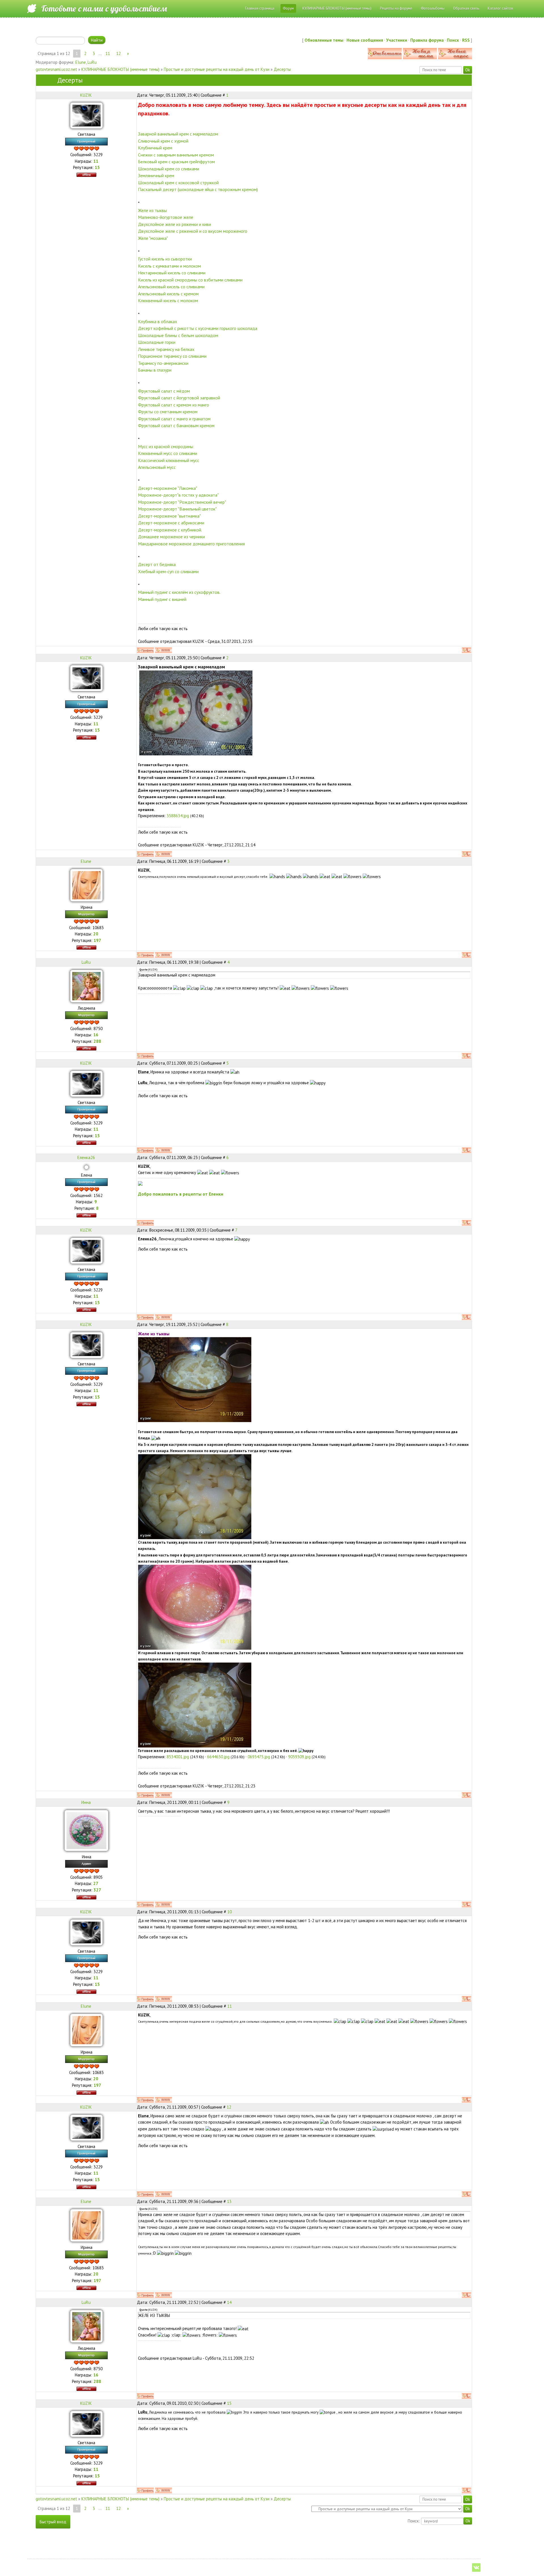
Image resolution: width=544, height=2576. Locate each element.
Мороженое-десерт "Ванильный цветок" (177, 509)
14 (229, 2302)
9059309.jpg (299, 1757)
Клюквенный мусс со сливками (168, 453)
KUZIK (86, 95)
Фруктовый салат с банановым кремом (176, 425)
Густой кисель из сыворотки (165, 259)
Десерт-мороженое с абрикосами (171, 523)
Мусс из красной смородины (166, 446)
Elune (81, 62)
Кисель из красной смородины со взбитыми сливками (190, 280)
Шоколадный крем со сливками (169, 169)
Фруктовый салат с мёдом (164, 391)
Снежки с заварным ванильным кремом (176, 155)
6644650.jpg (218, 1757)
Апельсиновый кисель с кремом (168, 294)
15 (229, 2403)
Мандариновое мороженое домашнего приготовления (191, 544)
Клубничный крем (155, 148)
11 (108, 53)
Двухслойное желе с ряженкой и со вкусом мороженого (193, 231)
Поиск (453, 40)
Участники (397, 40)
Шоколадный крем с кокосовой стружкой (178, 183)
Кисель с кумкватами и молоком (169, 266)
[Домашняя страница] (163, 650)
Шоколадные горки (157, 342)
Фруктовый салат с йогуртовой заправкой (179, 398)
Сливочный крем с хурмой (163, 141)
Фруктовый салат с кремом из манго (174, 405)
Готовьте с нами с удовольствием (104, 9)
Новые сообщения (365, 40)
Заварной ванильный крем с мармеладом (178, 134)
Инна (86, 1802)
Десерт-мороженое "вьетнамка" (169, 516)
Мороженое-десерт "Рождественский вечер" (182, 502)
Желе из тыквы (152, 210)
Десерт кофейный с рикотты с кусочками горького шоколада (198, 328)
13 (229, 2201)
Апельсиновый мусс (157, 467)
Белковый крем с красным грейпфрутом (176, 162)
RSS (466, 40)
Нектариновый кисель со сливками (172, 273)
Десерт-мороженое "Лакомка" (168, 488)
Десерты (282, 69)
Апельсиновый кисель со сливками (171, 287)
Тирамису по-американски (163, 363)
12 (118, 53)
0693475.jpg (259, 1757)
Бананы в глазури (155, 370)
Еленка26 (86, 1157)
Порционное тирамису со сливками (172, 356)
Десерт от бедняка (157, 564)
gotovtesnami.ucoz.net (56, 69)
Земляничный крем (156, 175)
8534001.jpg (178, 1757)
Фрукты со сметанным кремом (168, 412)
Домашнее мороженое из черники (171, 537)
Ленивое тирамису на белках (166, 349)
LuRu (92, 62)
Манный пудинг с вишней (162, 599)
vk (476, 2567)
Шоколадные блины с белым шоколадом (178, 335)
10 (229, 1912)
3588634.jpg (178, 816)
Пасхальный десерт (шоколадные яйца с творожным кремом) (198, 189)
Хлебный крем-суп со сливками (168, 571)
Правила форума (427, 40)
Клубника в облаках (158, 321)
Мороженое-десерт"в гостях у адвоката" (178, 495)
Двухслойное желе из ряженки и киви (175, 224)
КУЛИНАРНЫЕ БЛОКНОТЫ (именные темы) (120, 69)
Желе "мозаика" (153, 238)
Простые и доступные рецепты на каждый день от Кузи (217, 69)
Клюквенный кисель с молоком (168, 300)
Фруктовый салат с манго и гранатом (174, 419)
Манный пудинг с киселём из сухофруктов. (179, 592)
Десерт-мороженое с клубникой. (170, 530)
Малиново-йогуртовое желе (166, 217)
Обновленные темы (324, 40)
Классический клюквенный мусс (169, 460)
